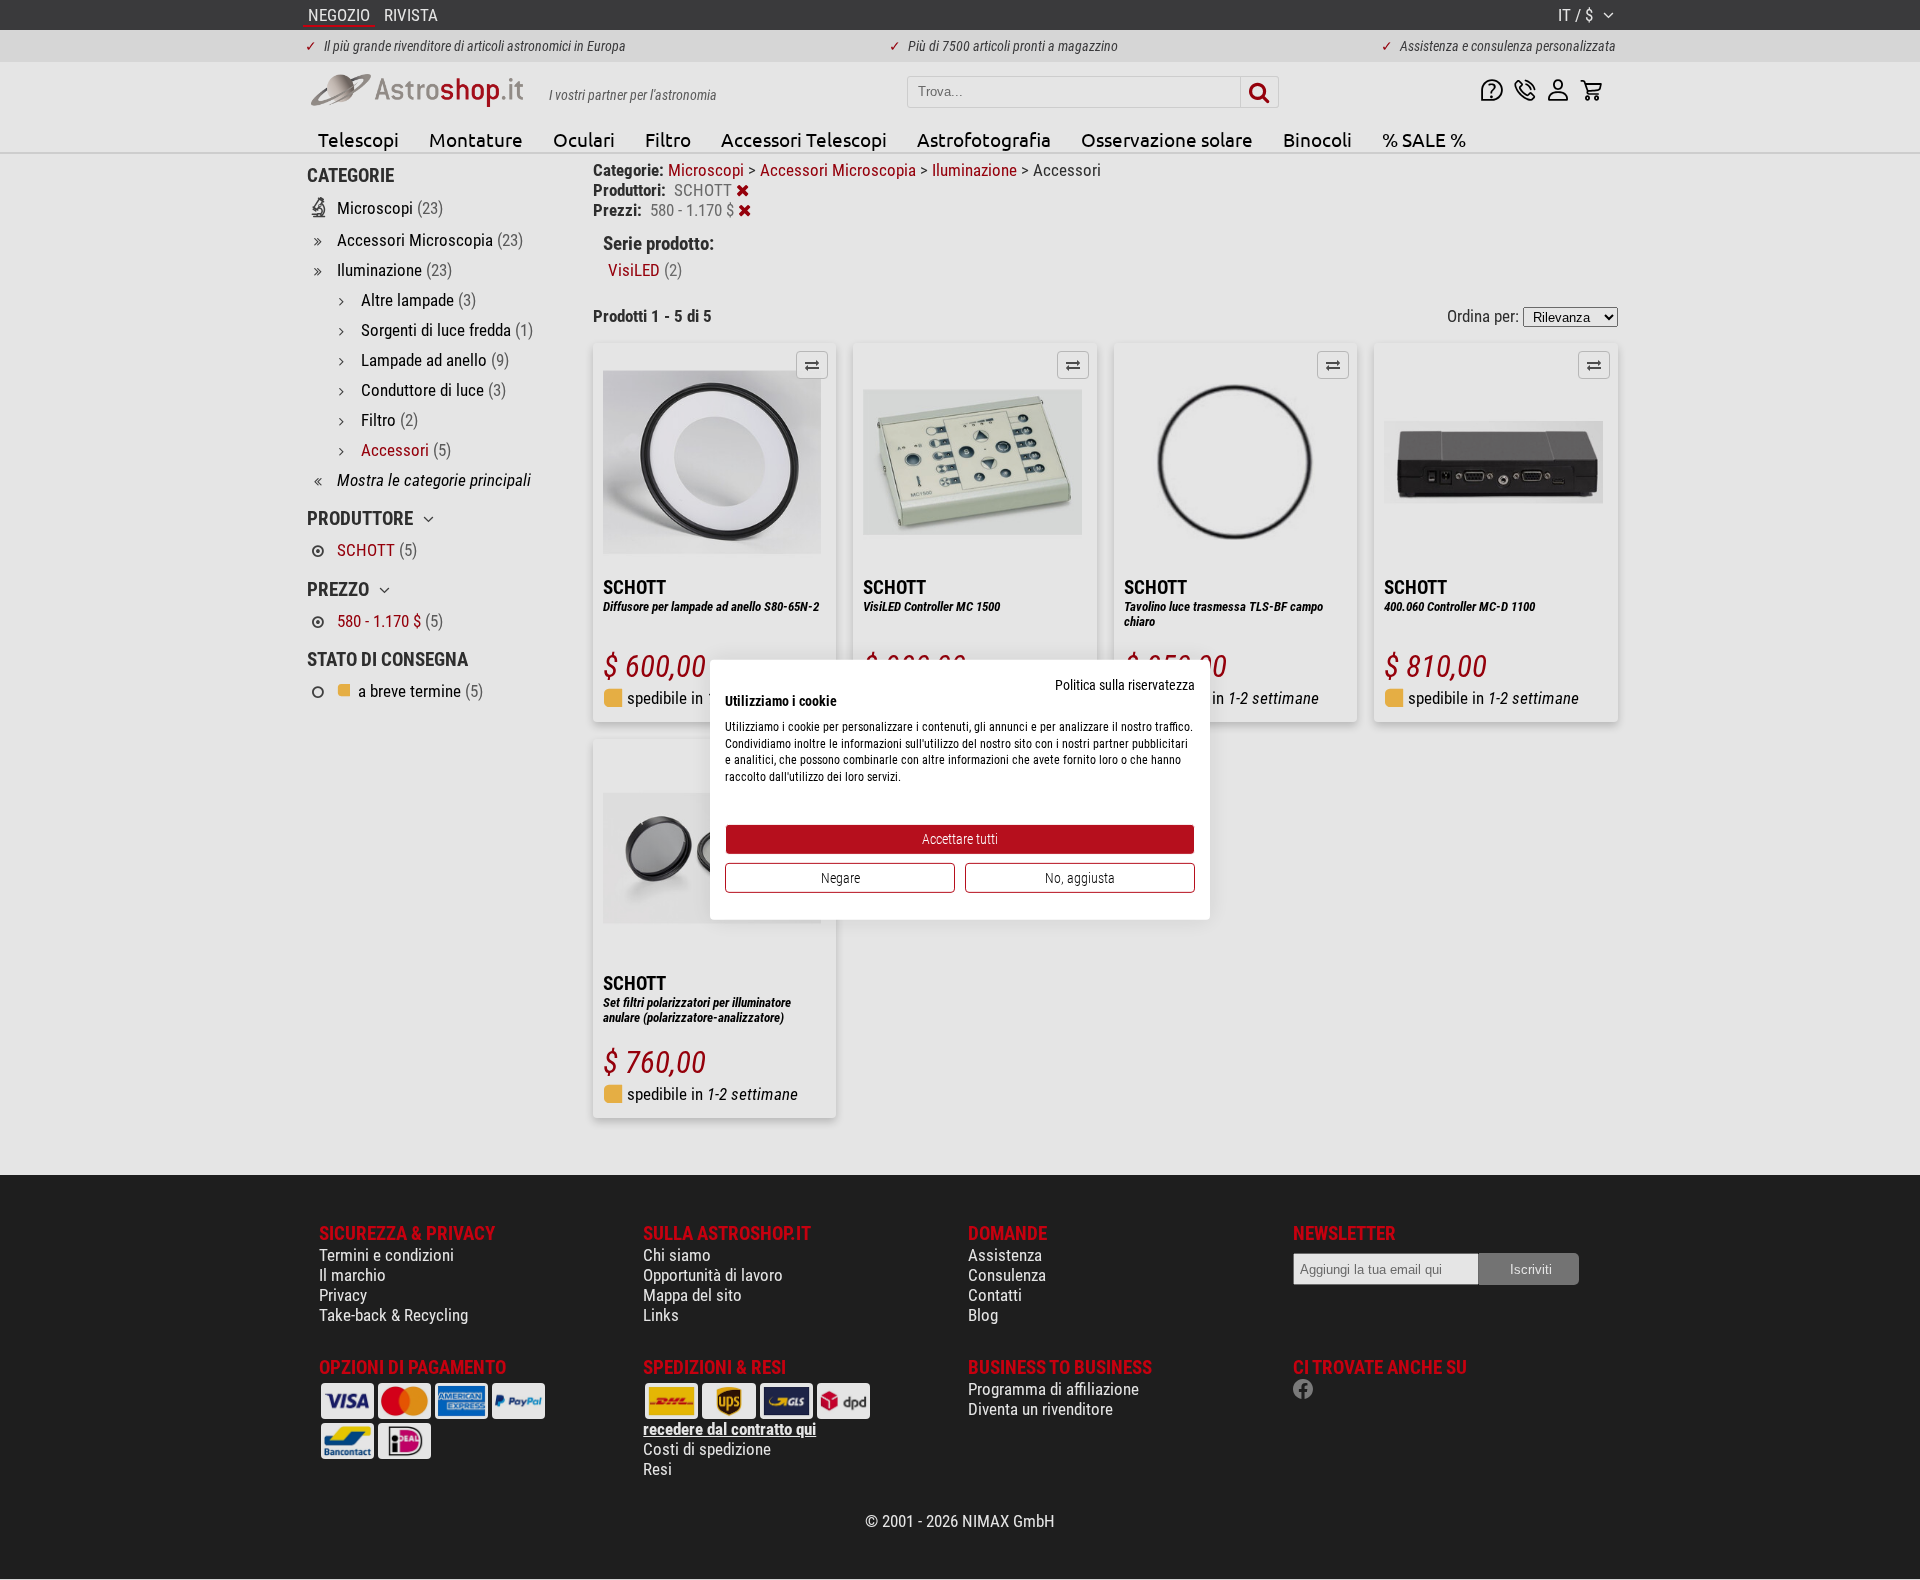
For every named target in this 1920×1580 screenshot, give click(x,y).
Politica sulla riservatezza (1125, 685)
